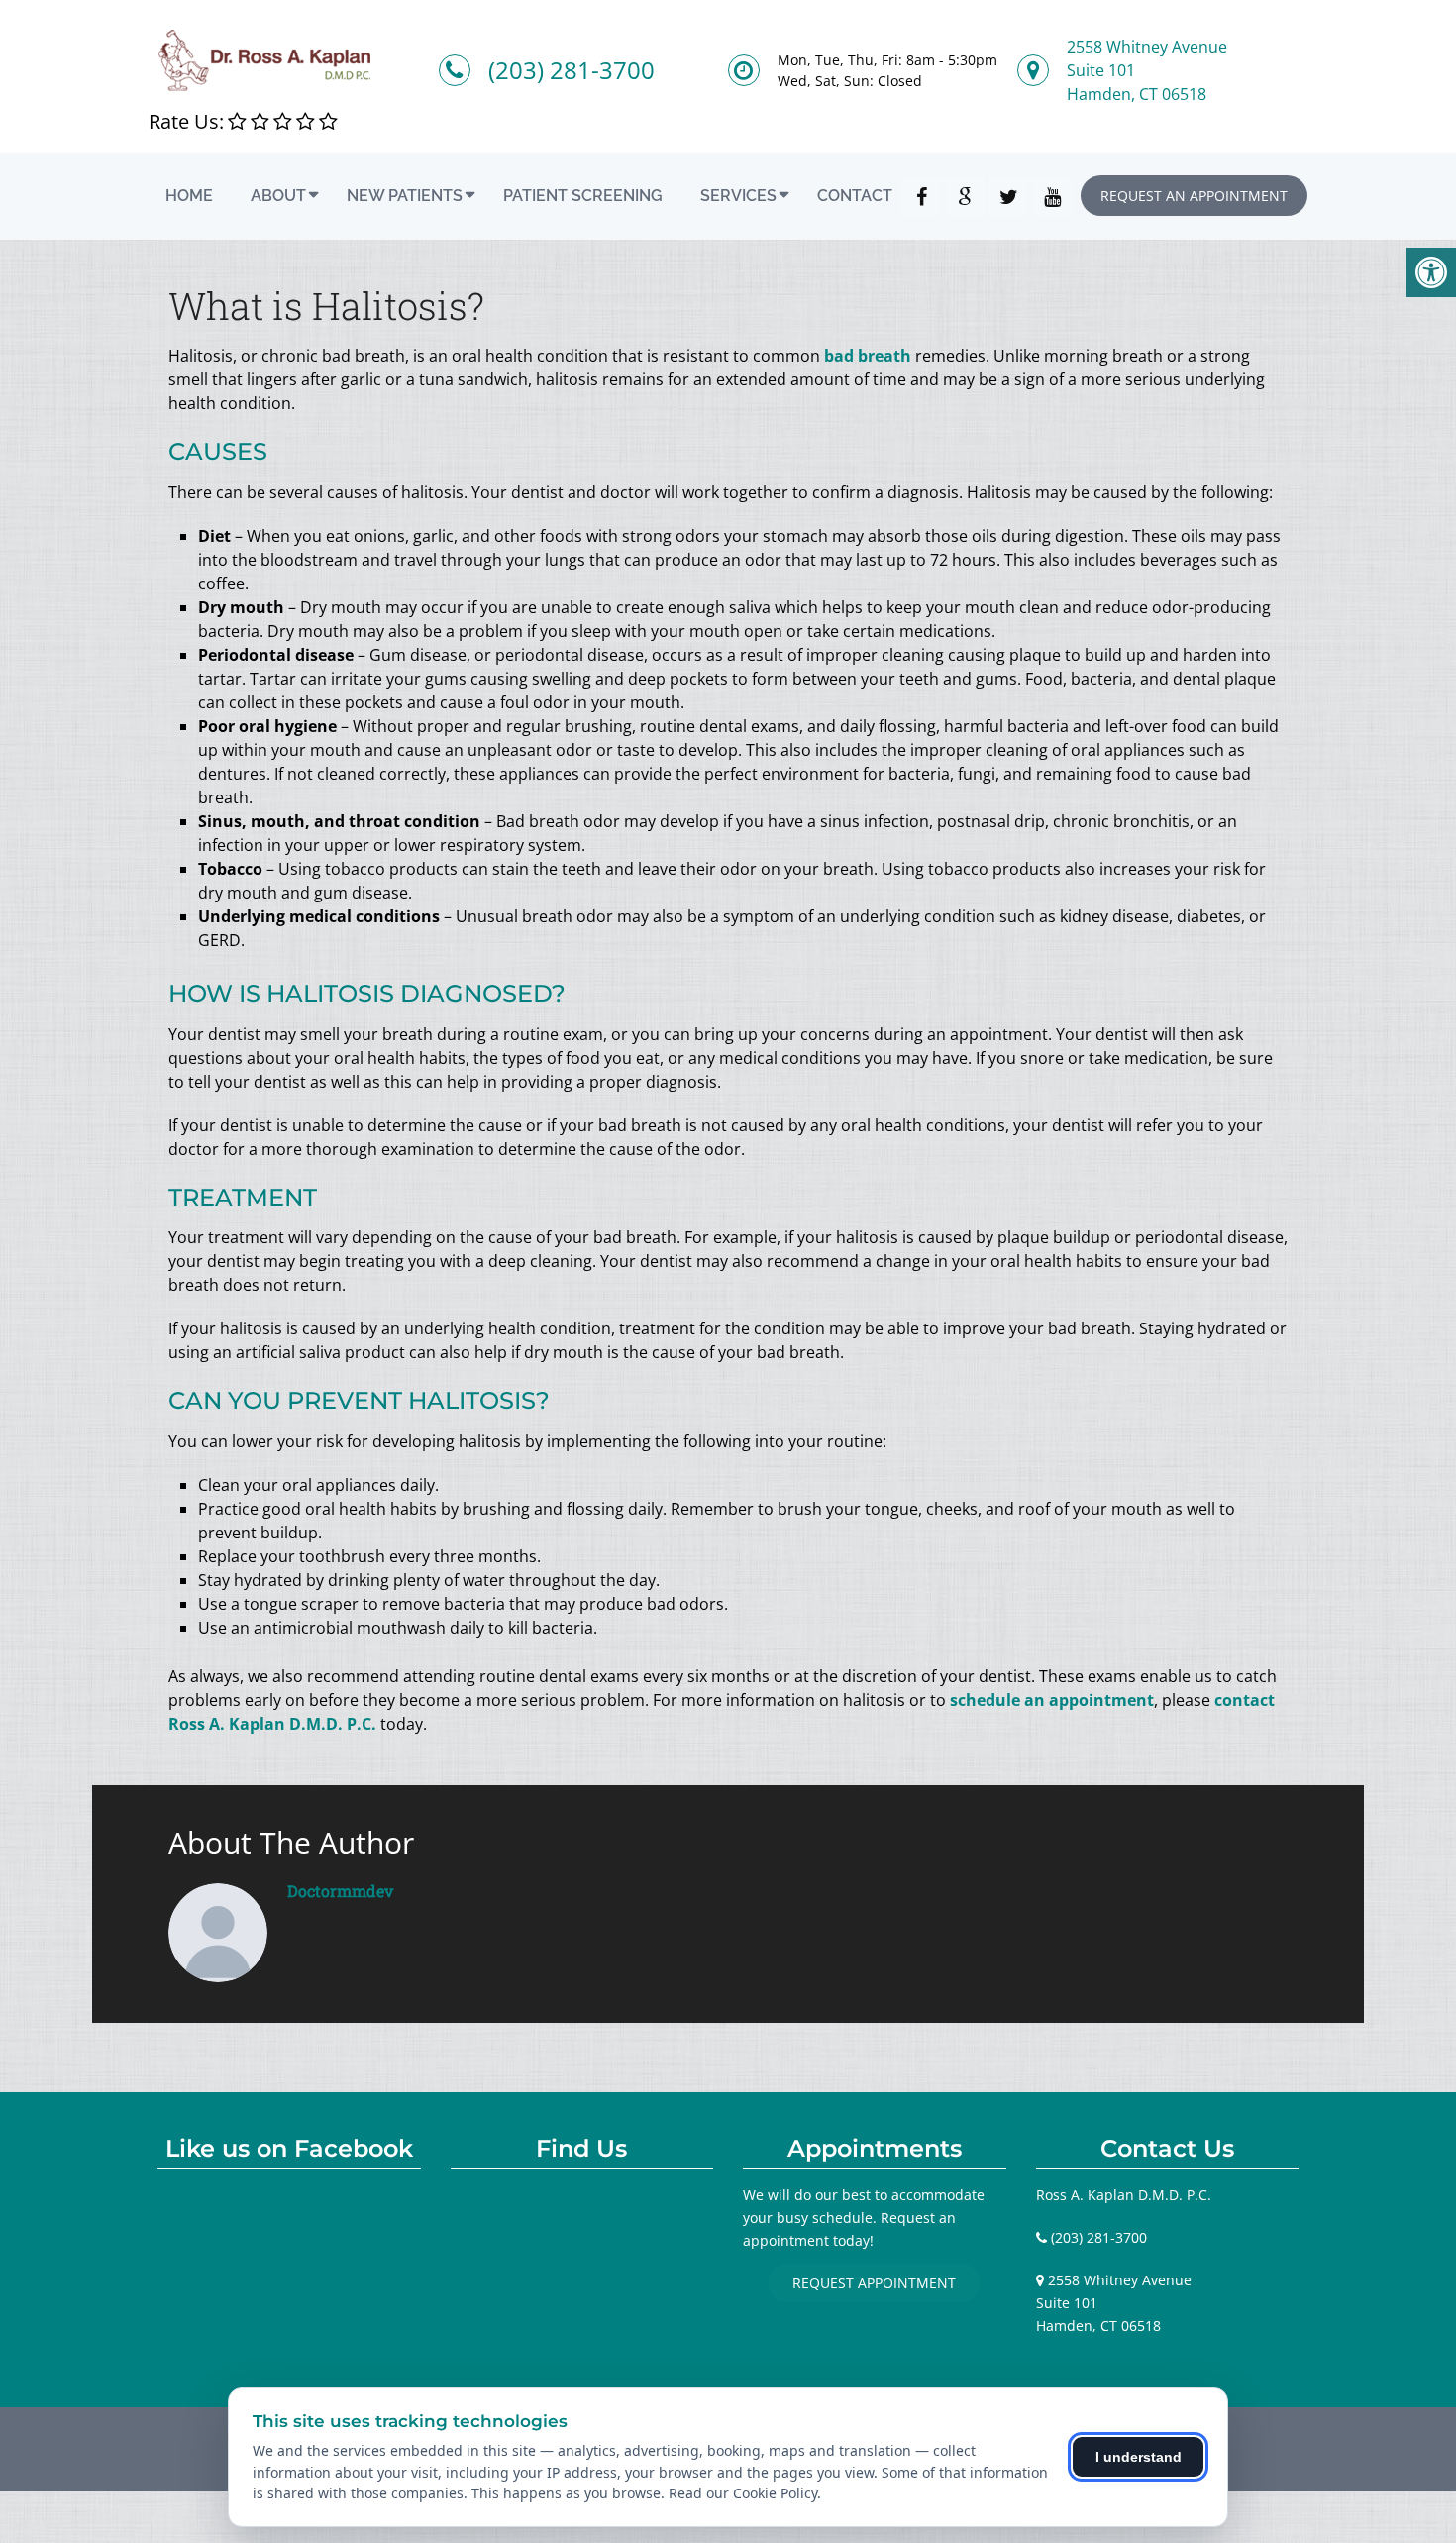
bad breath (868, 356)
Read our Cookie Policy (743, 2493)
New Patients (405, 196)
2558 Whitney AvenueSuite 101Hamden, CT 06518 (1147, 70)
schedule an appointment (1052, 1700)
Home (189, 196)
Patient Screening (583, 196)
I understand (1139, 2457)
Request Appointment (874, 2283)
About (278, 196)
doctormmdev (340, 1891)
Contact (855, 196)
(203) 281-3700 (572, 70)
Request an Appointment (1194, 196)
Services (738, 196)
